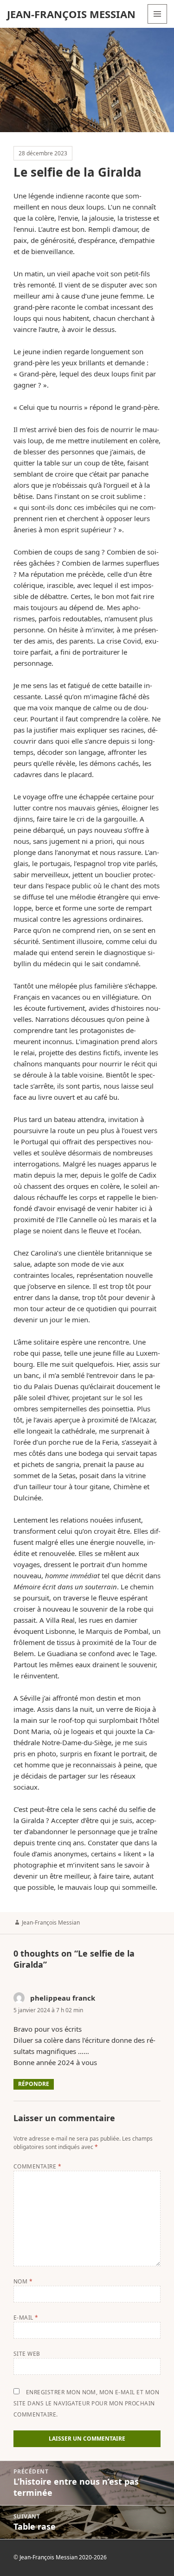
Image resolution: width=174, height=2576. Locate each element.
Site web (27, 2354)
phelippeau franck (63, 1998)
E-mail (26, 2318)
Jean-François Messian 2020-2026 (63, 2557)
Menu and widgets (158, 23)
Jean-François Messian (51, 1922)
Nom (23, 2281)
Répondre (34, 2084)
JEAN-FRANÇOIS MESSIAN (71, 14)
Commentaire (37, 2166)
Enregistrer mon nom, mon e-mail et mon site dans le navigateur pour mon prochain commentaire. (86, 2403)
